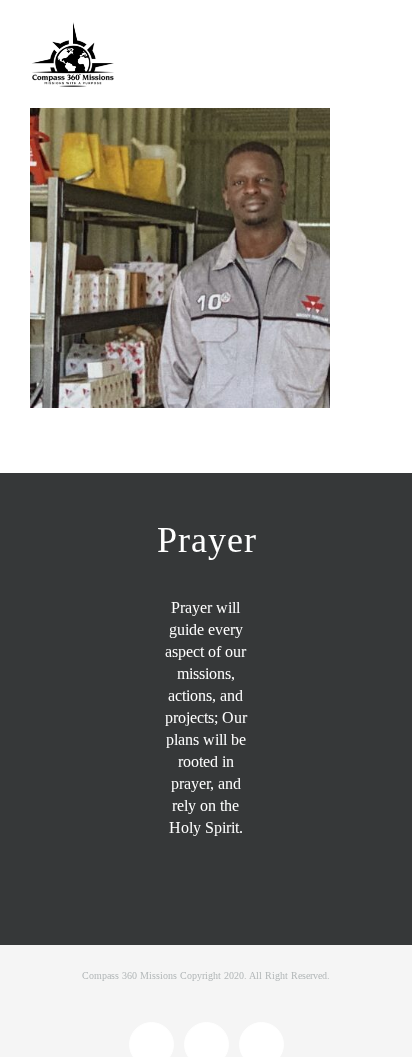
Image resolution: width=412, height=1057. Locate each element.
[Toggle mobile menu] (374, 37)
